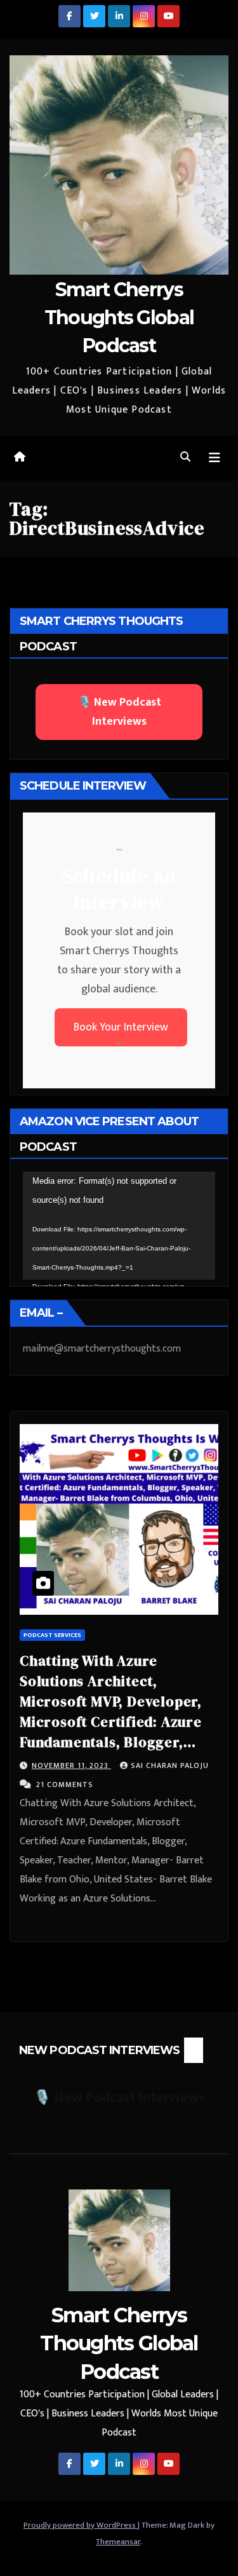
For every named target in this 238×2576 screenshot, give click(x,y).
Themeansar (118, 2542)
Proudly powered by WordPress (81, 2525)
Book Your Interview (121, 1027)
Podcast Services (52, 1635)
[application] (119, 1226)
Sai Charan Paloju (170, 1765)
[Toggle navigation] (215, 458)
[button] (185, 457)
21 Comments (65, 1785)
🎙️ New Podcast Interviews (119, 712)
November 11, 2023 (71, 1765)
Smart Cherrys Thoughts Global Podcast (119, 318)
